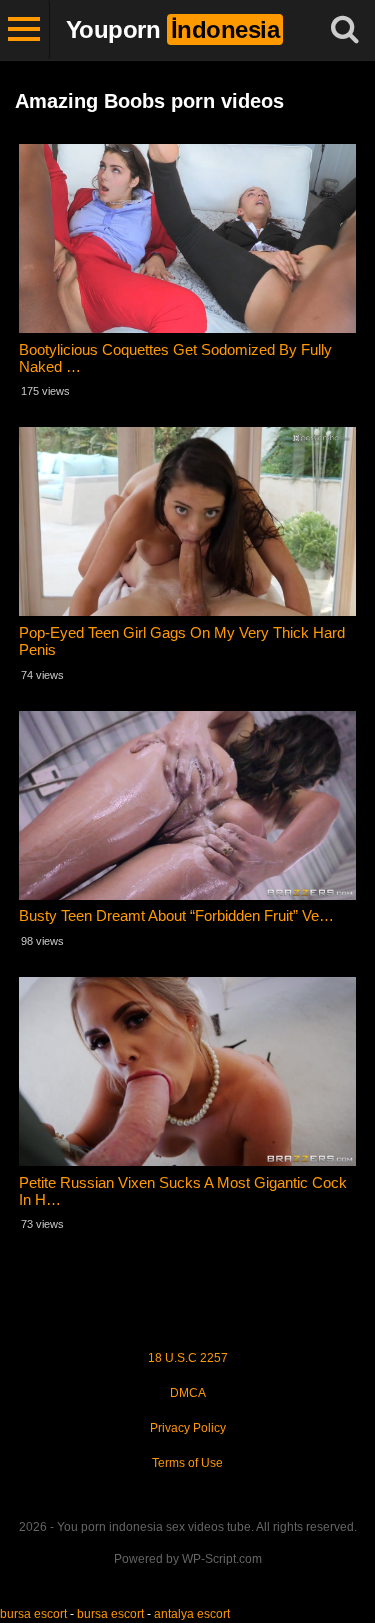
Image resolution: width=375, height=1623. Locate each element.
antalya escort (192, 1614)
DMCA (188, 1393)
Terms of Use (187, 1463)
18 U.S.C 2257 (188, 1358)
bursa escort (33, 1614)
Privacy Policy (188, 1428)
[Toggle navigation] (25, 30)
